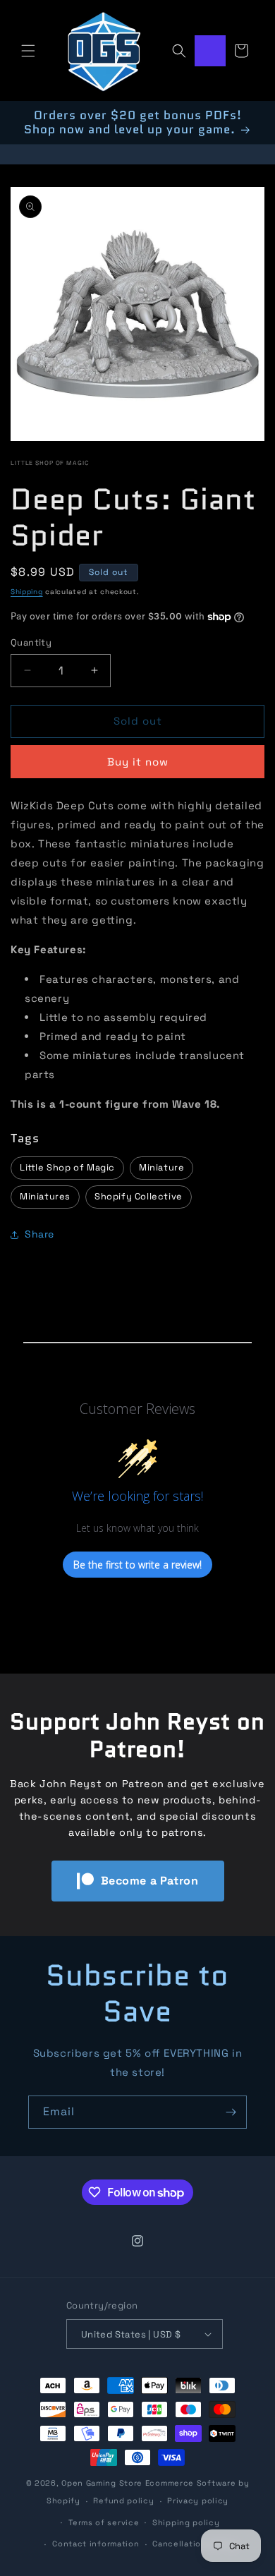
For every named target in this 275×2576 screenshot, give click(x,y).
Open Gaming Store (102, 2483)
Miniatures (45, 1196)
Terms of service (104, 2522)
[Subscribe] (231, 2112)
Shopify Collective (139, 1196)
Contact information (96, 2544)
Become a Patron (150, 1881)
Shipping (27, 592)
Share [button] (39, 1234)
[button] (28, 51)
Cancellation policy (194, 2544)
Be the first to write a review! (137, 1565)
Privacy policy (198, 2501)
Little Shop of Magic (50, 463)
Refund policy (123, 2501)
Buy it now (138, 762)
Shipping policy (186, 2522)
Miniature (161, 1167)
